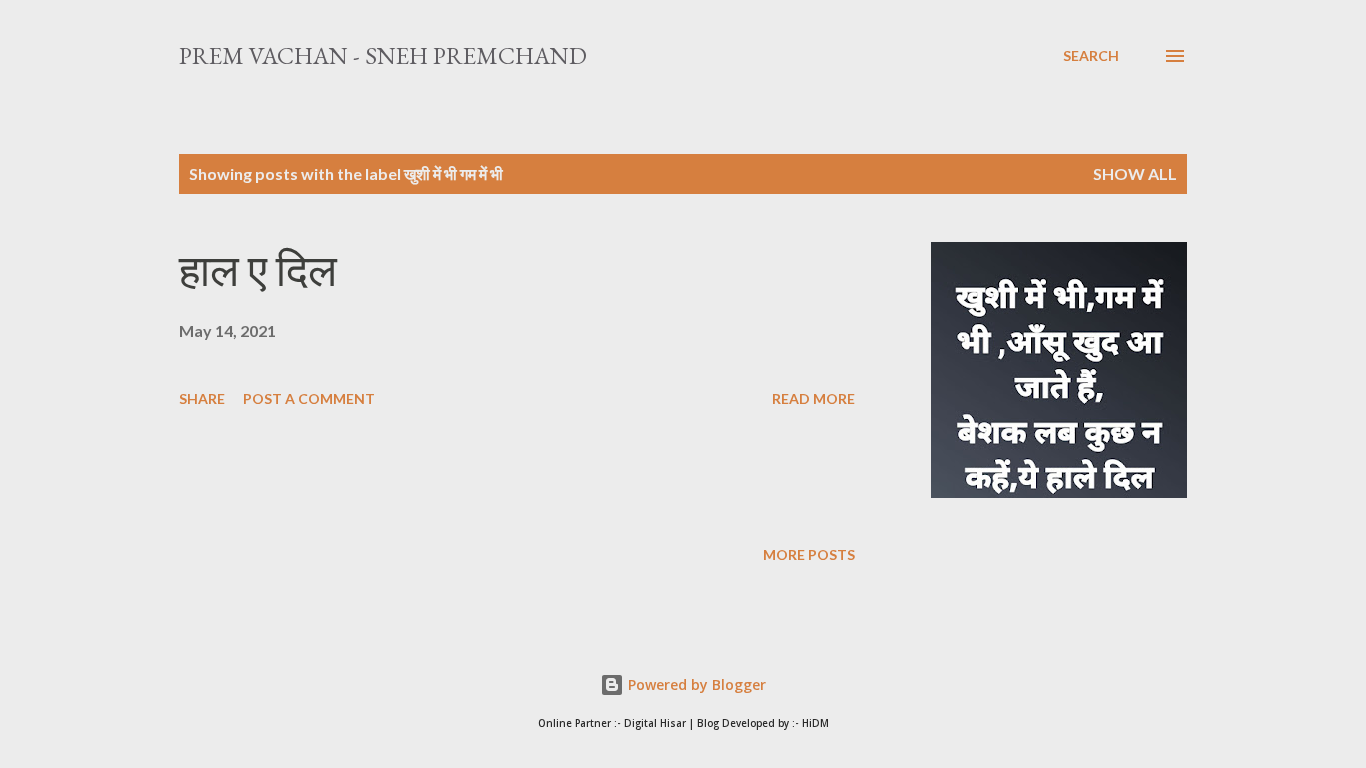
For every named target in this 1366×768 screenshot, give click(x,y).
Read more (813, 398)
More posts (809, 554)
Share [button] (202, 398)
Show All (1135, 173)
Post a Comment (309, 398)
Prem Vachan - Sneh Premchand (383, 55)
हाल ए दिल (258, 270)
